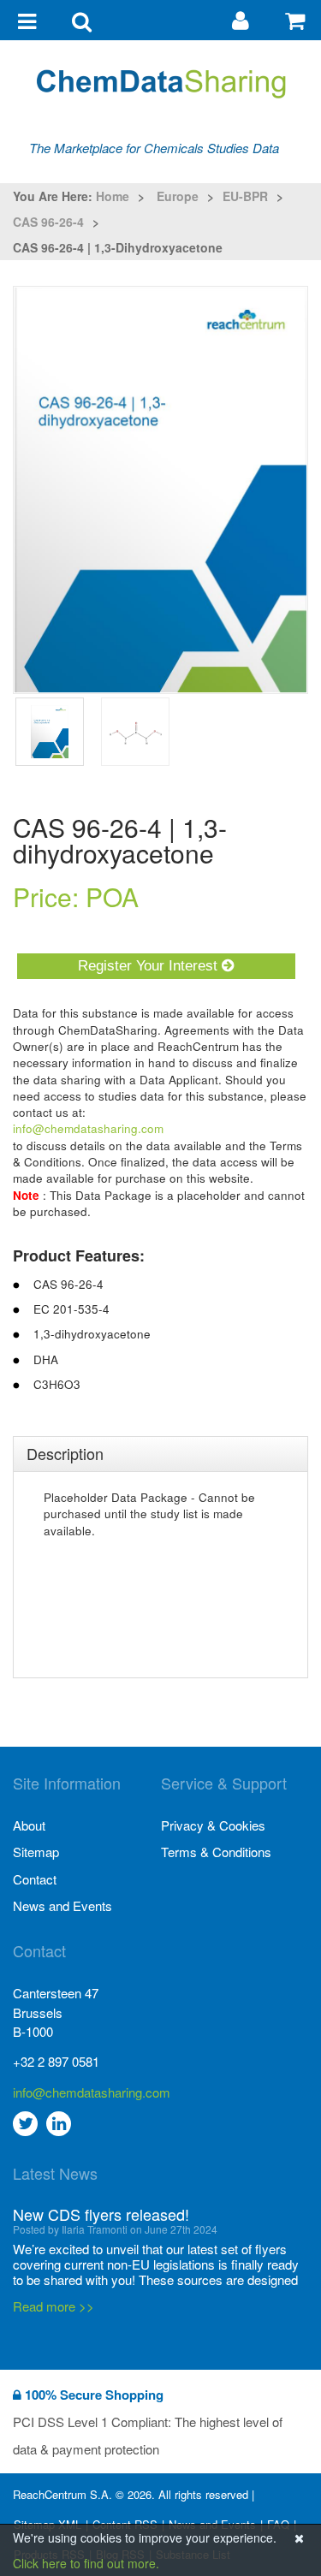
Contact (35, 1879)
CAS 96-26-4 (48, 222)
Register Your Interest (150, 966)
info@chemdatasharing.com (88, 1128)
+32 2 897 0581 (56, 2061)
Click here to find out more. (86, 2563)
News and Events (62, 1905)
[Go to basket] (295, 19)
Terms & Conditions (216, 1852)
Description (65, 1453)
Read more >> (53, 2306)
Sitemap (36, 1852)
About (29, 1825)
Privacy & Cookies (213, 1825)
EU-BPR (245, 196)
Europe (178, 196)
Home (113, 196)
